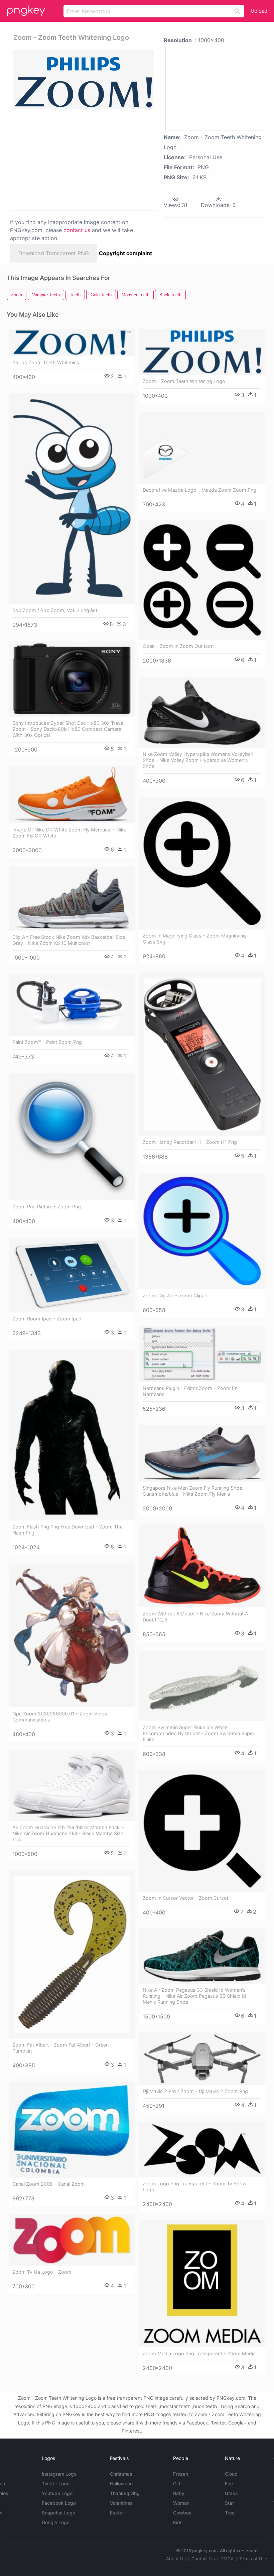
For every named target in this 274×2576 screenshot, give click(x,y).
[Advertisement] (82, 159)
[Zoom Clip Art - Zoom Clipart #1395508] (202, 1231)
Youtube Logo (57, 2493)
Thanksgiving (125, 2493)
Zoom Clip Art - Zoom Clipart (175, 1296)
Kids (178, 2522)
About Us (176, 2559)
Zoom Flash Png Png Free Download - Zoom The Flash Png (67, 1530)
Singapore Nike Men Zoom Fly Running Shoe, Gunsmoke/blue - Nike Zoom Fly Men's (193, 1491)
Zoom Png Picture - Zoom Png (47, 1207)
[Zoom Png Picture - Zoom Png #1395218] (72, 1137)
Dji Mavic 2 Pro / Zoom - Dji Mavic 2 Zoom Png (195, 2091)
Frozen (181, 2474)
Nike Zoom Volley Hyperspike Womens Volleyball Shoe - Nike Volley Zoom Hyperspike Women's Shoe (198, 760)
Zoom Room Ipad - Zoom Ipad (47, 1319)
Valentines (121, 2503)
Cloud (231, 2474)
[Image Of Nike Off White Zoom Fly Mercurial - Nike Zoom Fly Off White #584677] (72, 795)
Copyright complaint (125, 253)
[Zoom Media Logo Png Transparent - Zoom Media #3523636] (202, 2284)
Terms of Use (253, 2559)
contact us (77, 230)
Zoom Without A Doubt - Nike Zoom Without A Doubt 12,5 (195, 1617)
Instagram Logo (59, 2474)
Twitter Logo (56, 2484)
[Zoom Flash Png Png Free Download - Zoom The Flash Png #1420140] (72, 1435)
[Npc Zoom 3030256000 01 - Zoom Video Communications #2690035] (72, 1635)
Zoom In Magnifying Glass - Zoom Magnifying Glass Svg (194, 939)
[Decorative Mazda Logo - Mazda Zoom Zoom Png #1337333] (202, 448)
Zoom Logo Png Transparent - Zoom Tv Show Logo (195, 2187)
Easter (117, 2513)
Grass (231, 2493)
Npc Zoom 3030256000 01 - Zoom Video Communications (60, 1717)
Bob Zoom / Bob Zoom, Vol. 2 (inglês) (55, 610)
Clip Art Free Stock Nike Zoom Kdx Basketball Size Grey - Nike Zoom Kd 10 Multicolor (69, 940)
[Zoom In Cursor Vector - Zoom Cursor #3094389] (202, 1831)
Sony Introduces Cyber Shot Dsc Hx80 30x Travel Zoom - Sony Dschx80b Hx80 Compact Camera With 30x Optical (68, 729)
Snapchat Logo (58, 2513)
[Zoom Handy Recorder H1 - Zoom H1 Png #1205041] (202, 1054)
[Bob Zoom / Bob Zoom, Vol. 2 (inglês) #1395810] (72, 498)
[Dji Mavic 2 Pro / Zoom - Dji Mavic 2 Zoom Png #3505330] (202, 2059)
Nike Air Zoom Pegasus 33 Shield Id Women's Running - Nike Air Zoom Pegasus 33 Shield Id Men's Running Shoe (194, 1996)
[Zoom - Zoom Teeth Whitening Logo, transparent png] (84, 79)
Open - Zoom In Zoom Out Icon (178, 646)
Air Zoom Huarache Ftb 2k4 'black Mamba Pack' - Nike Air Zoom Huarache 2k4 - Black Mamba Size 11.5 (68, 1833)
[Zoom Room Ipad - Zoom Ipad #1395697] (72, 1275)
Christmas (121, 2474)
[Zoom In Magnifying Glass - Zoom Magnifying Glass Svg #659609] (202, 863)
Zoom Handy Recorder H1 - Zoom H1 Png (190, 1142)
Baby (179, 2493)
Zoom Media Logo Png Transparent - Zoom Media (199, 2353)
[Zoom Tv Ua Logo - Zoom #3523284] (72, 2240)
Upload (259, 11)
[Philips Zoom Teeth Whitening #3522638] (72, 343)
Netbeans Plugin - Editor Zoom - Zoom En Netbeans (190, 1391)
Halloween (121, 2484)
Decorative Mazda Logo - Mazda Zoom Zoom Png (199, 490)
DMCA (227, 2559)
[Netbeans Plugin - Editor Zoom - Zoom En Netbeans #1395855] (202, 1354)
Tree (230, 2513)
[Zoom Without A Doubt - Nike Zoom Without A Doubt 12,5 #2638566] (202, 1566)
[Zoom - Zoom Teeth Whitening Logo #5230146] (202, 352)
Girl (177, 2484)
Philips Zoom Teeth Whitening (46, 362)
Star (229, 2503)
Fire (229, 2484)
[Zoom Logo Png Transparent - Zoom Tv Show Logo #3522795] (202, 2150)
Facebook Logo (59, 2503)
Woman (181, 2503)
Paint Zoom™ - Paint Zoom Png (47, 1042)
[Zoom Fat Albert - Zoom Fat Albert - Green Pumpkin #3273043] (72, 1954)
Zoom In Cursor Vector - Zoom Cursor (186, 1898)
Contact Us (203, 2559)
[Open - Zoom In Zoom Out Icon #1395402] (202, 580)
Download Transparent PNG (54, 253)
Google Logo (56, 2522)
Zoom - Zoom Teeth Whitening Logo (184, 381)
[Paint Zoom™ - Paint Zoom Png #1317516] (72, 1005)
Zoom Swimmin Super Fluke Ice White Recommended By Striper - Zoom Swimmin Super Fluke (198, 1733)
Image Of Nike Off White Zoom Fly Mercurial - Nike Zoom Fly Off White (69, 833)
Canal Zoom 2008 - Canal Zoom (49, 2184)
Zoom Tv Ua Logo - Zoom (42, 2272)
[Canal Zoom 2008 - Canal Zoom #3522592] (72, 2130)
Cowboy (182, 2513)
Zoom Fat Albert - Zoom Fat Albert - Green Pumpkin (60, 2048)
